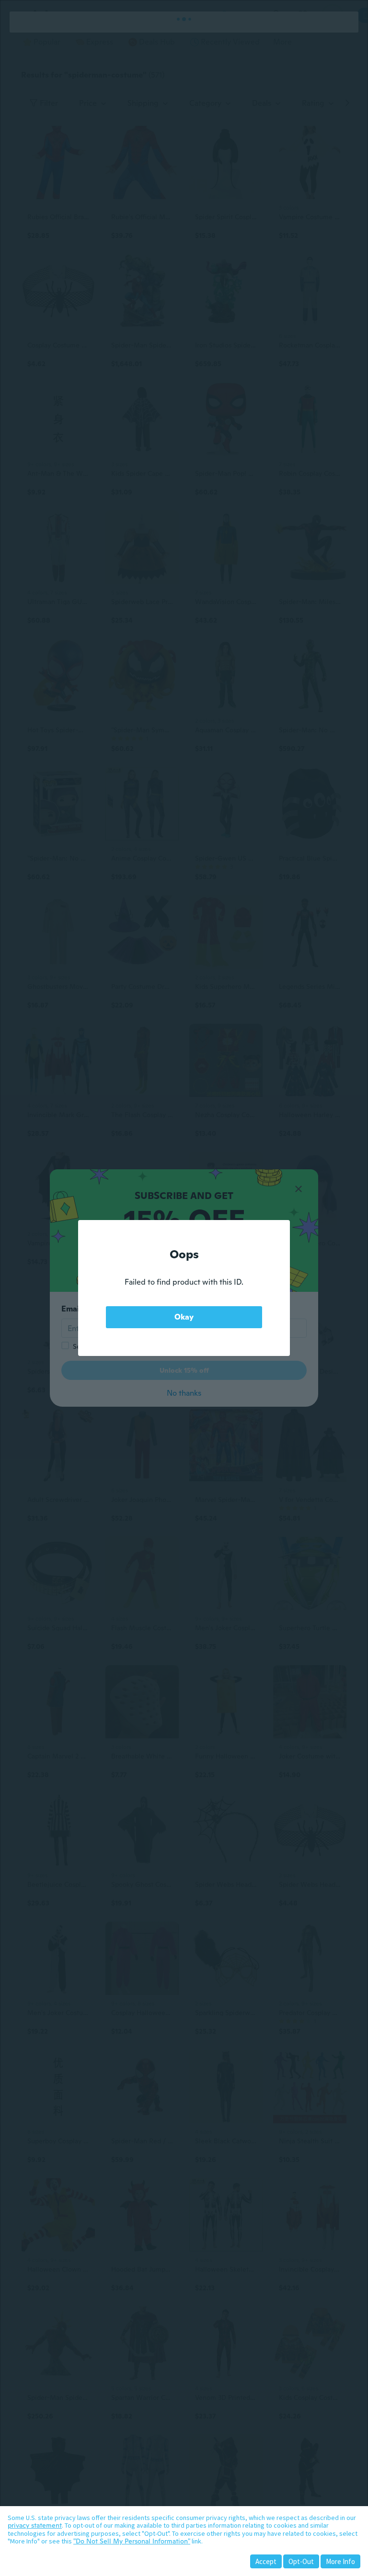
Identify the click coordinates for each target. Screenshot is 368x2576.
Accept (266, 2561)
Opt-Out (301, 2561)
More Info (340, 2561)
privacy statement (35, 2525)
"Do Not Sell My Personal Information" (132, 2541)
